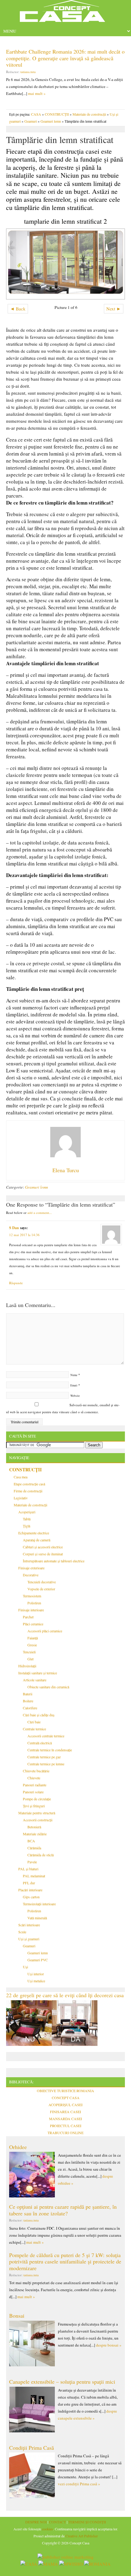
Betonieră (34, 1827)
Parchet (28, 1617)
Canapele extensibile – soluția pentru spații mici (62, 2382)
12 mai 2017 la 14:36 (24, 1235)
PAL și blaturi (28, 1869)
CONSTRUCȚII (57, 114)
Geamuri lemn (51, 121)
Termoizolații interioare (39, 1904)
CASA (36, 114)
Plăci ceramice (33, 1624)
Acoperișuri (27, 1512)
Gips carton (31, 1897)
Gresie (32, 1645)
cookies (48, 2529)
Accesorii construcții (38, 1820)
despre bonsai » (109, 2345)
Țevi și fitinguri (34, 1806)
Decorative (31, 1575)
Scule (22, 1932)
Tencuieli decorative (42, 1582)
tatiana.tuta (28, 72)
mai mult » (37, 93)
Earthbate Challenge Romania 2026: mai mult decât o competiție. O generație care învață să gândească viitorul (65, 58)
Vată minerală (37, 1918)
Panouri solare (33, 1792)
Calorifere (30, 1708)
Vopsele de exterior (41, 1589)
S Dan (14, 1228)
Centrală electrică (40, 1743)
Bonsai (17, 2316)
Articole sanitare (35, 1680)
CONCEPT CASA (66, 2098)
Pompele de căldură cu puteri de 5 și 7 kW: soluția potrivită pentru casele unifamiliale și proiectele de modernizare (65, 2261)
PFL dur (29, 1883)
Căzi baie (34, 1722)
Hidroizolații (27, 1666)
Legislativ (21, 1498)
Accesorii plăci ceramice (45, 1631)
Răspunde (16, 1283)
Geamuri (31, 121)
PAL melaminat (34, 1876)
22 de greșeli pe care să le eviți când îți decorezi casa (65, 1995)
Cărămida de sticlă (41, 1855)
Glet (30, 1659)
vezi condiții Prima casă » (79, 2484)
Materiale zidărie (35, 1834)
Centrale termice (34, 1729)
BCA (31, 1841)
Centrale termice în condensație (50, 1750)
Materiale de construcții (89, 114)
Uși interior (36, 1974)
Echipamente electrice (34, 1533)
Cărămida (34, 1848)
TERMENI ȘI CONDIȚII (87, 2522)
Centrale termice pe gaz (44, 1757)
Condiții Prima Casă (32, 2448)
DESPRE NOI (36, 2522)
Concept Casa (65, 13)
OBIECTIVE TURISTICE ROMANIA (65, 2091)
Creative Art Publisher (82, 2536)
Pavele (32, 1862)
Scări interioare (29, 1925)
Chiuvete (34, 1778)
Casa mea (21, 1477)
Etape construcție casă (29, 1484)
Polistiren (34, 1603)
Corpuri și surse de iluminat (43, 1554)
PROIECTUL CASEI (66, 2126)
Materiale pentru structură (37, 1813)
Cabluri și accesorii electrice (43, 1547)
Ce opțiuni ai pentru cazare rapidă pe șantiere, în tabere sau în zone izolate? (63, 2210)
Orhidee (18, 2147)
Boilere (28, 1701)
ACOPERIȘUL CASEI (65, 2105)
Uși (25, 1967)
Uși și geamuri (29, 1939)
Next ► (114, 309)
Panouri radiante (35, 1785)
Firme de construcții (28, 1491)
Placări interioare (30, 1890)
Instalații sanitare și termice (38, 1673)
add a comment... (40, 1213)
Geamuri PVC (38, 1960)
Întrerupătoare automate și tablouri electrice (54, 1561)
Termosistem (32, 1596)
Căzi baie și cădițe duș (39, 1715)
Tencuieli (29, 1652)
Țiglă (27, 1526)
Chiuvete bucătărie (36, 1771)
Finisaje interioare (31, 1610)
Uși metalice (36, 1981)
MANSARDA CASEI (65, 2119)
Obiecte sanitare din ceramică (48, 1687)
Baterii (28, 1694)
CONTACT (57, 2522)
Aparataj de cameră (37, 1540)
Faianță (33, 1638)
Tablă (27, 1519)
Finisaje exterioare (31, 1568)
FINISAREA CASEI (65, 2112)
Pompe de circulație (37, 1799)
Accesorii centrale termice (46, 1736)
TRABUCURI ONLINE (65, 2133)
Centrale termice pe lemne (46, 1764)
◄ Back (18, 309)
